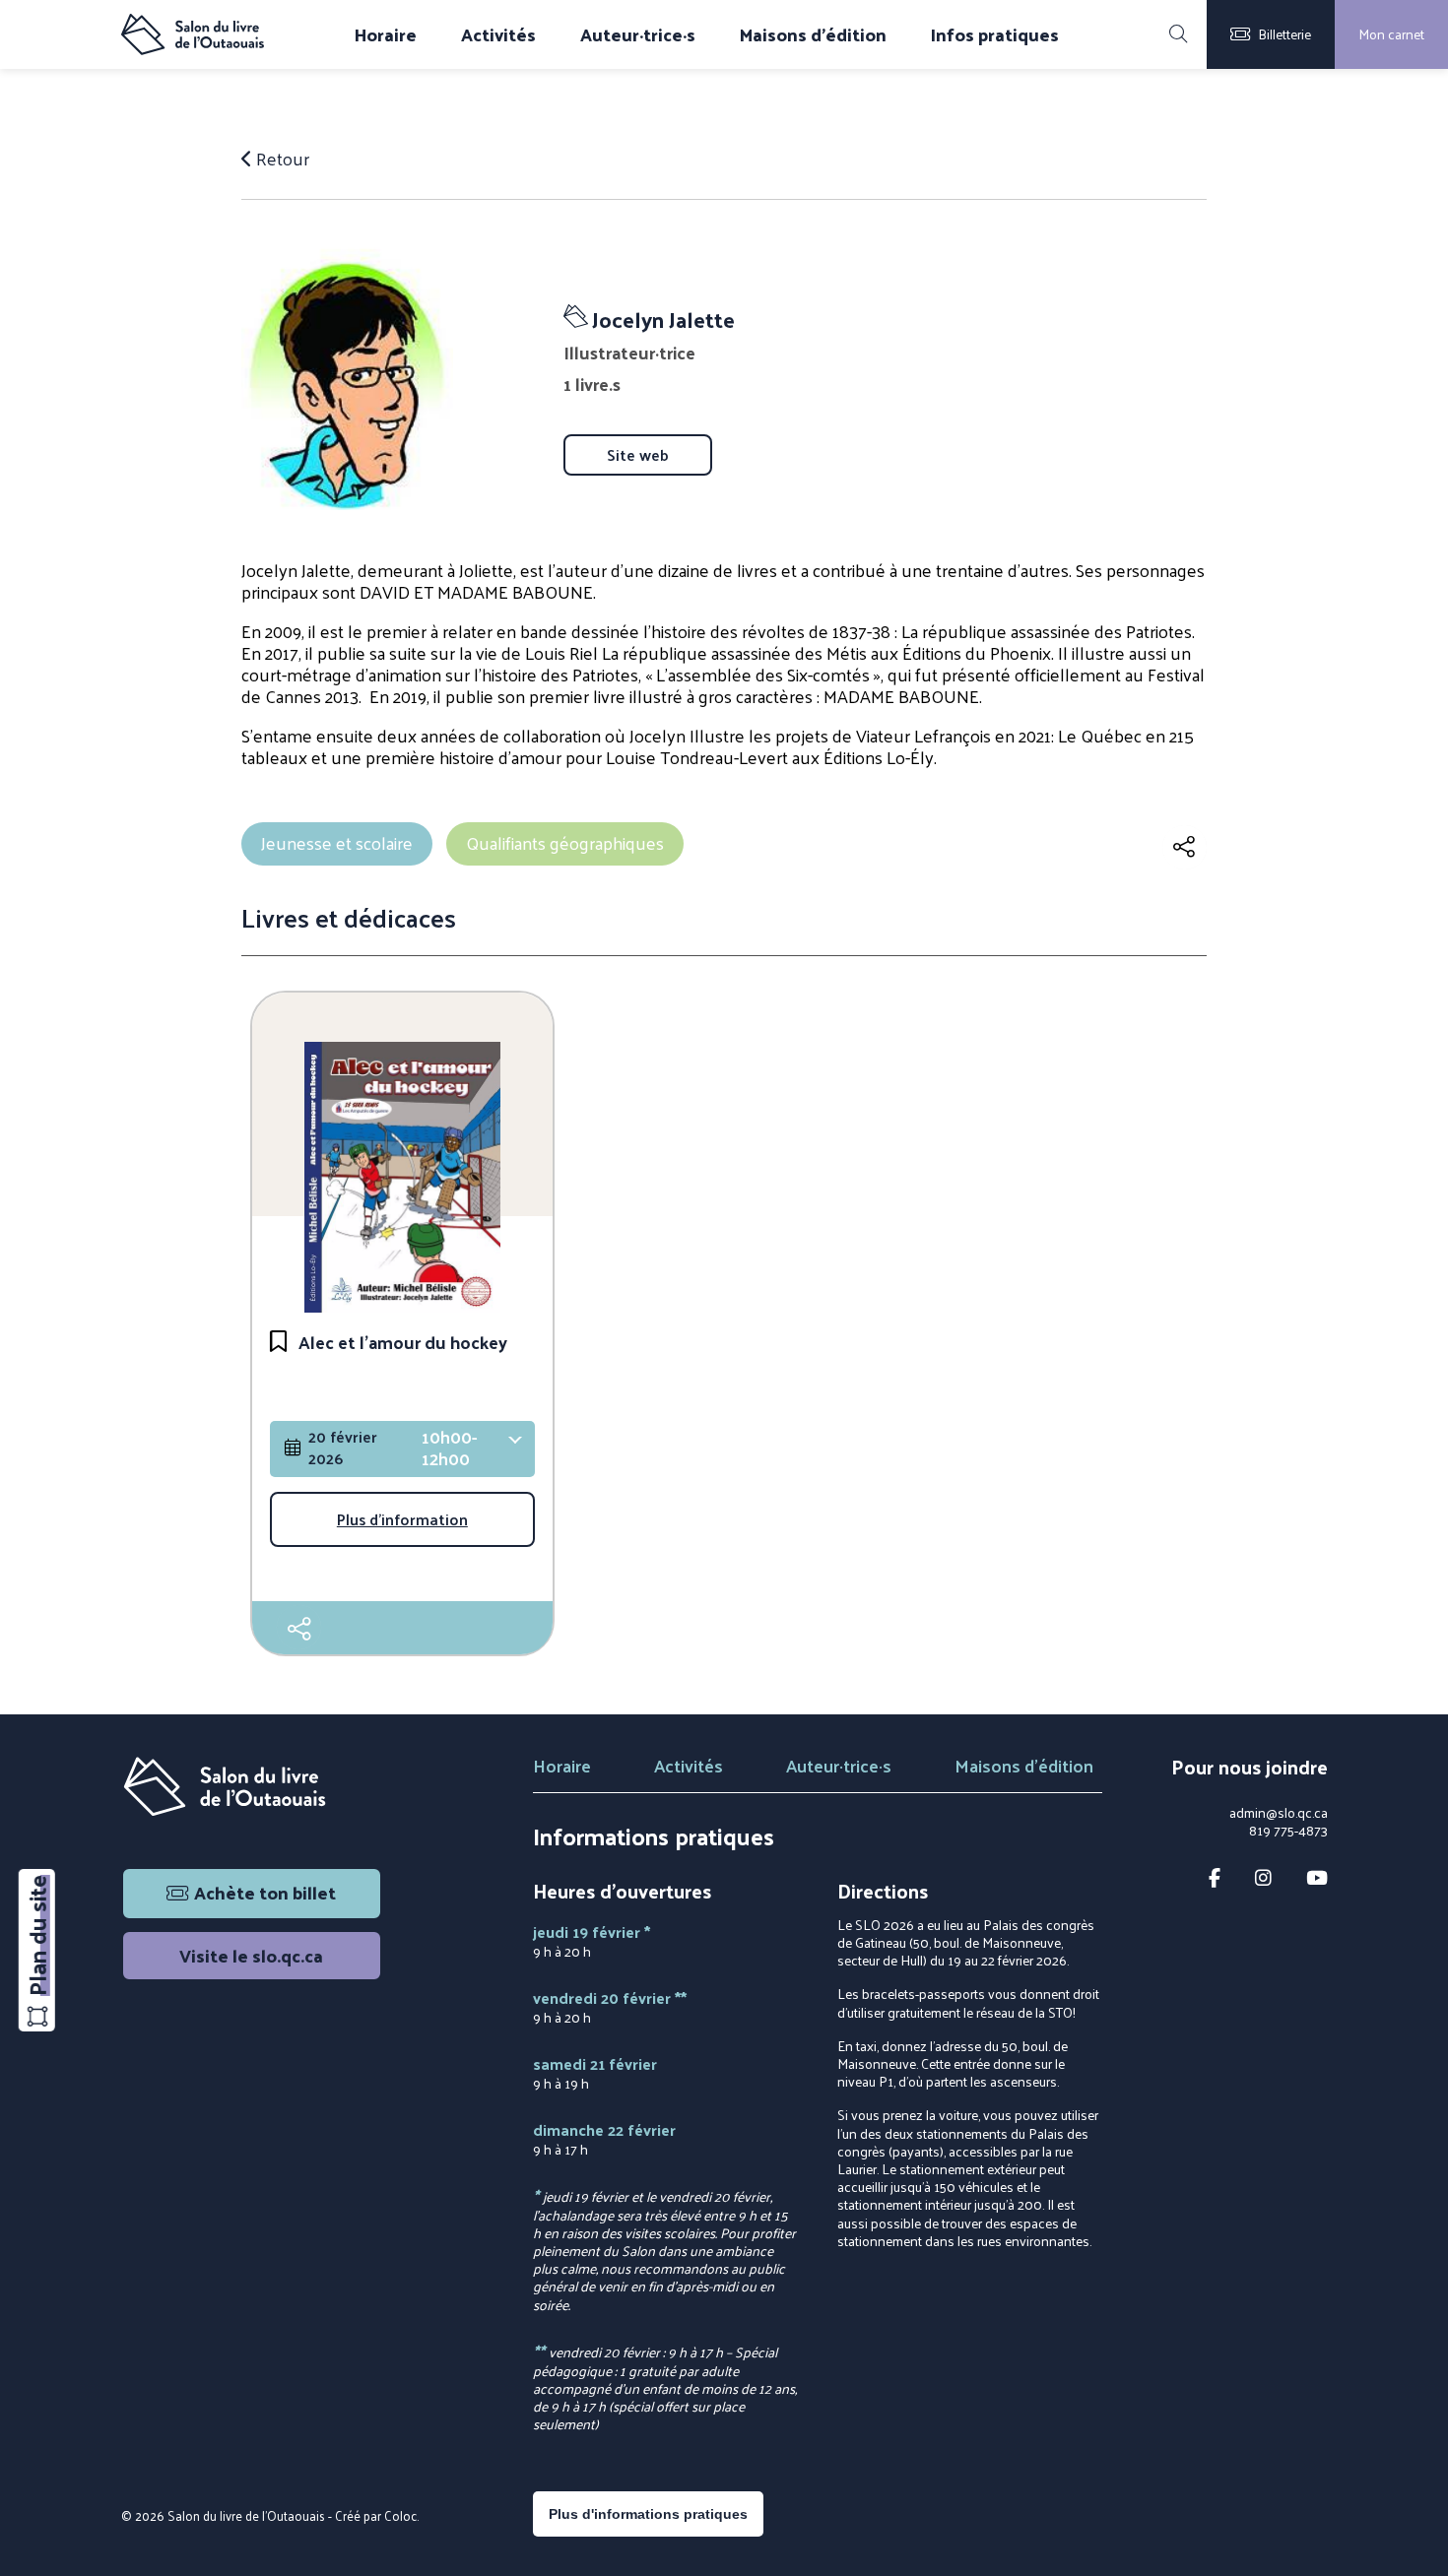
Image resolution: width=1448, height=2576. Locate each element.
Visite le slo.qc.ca (251, 1955)
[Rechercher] (1178, 34)
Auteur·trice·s (638, 34)
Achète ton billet (265, 1892)
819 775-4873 (1288, 1831)
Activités (498, 34)
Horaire (386, 34)
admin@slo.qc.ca (1279, 1813)
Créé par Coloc (376, 2515)
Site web (638, 455)
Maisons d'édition (813, 34)
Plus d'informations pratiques (648, 2514)
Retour (281, 159)
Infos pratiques (995, 34)
